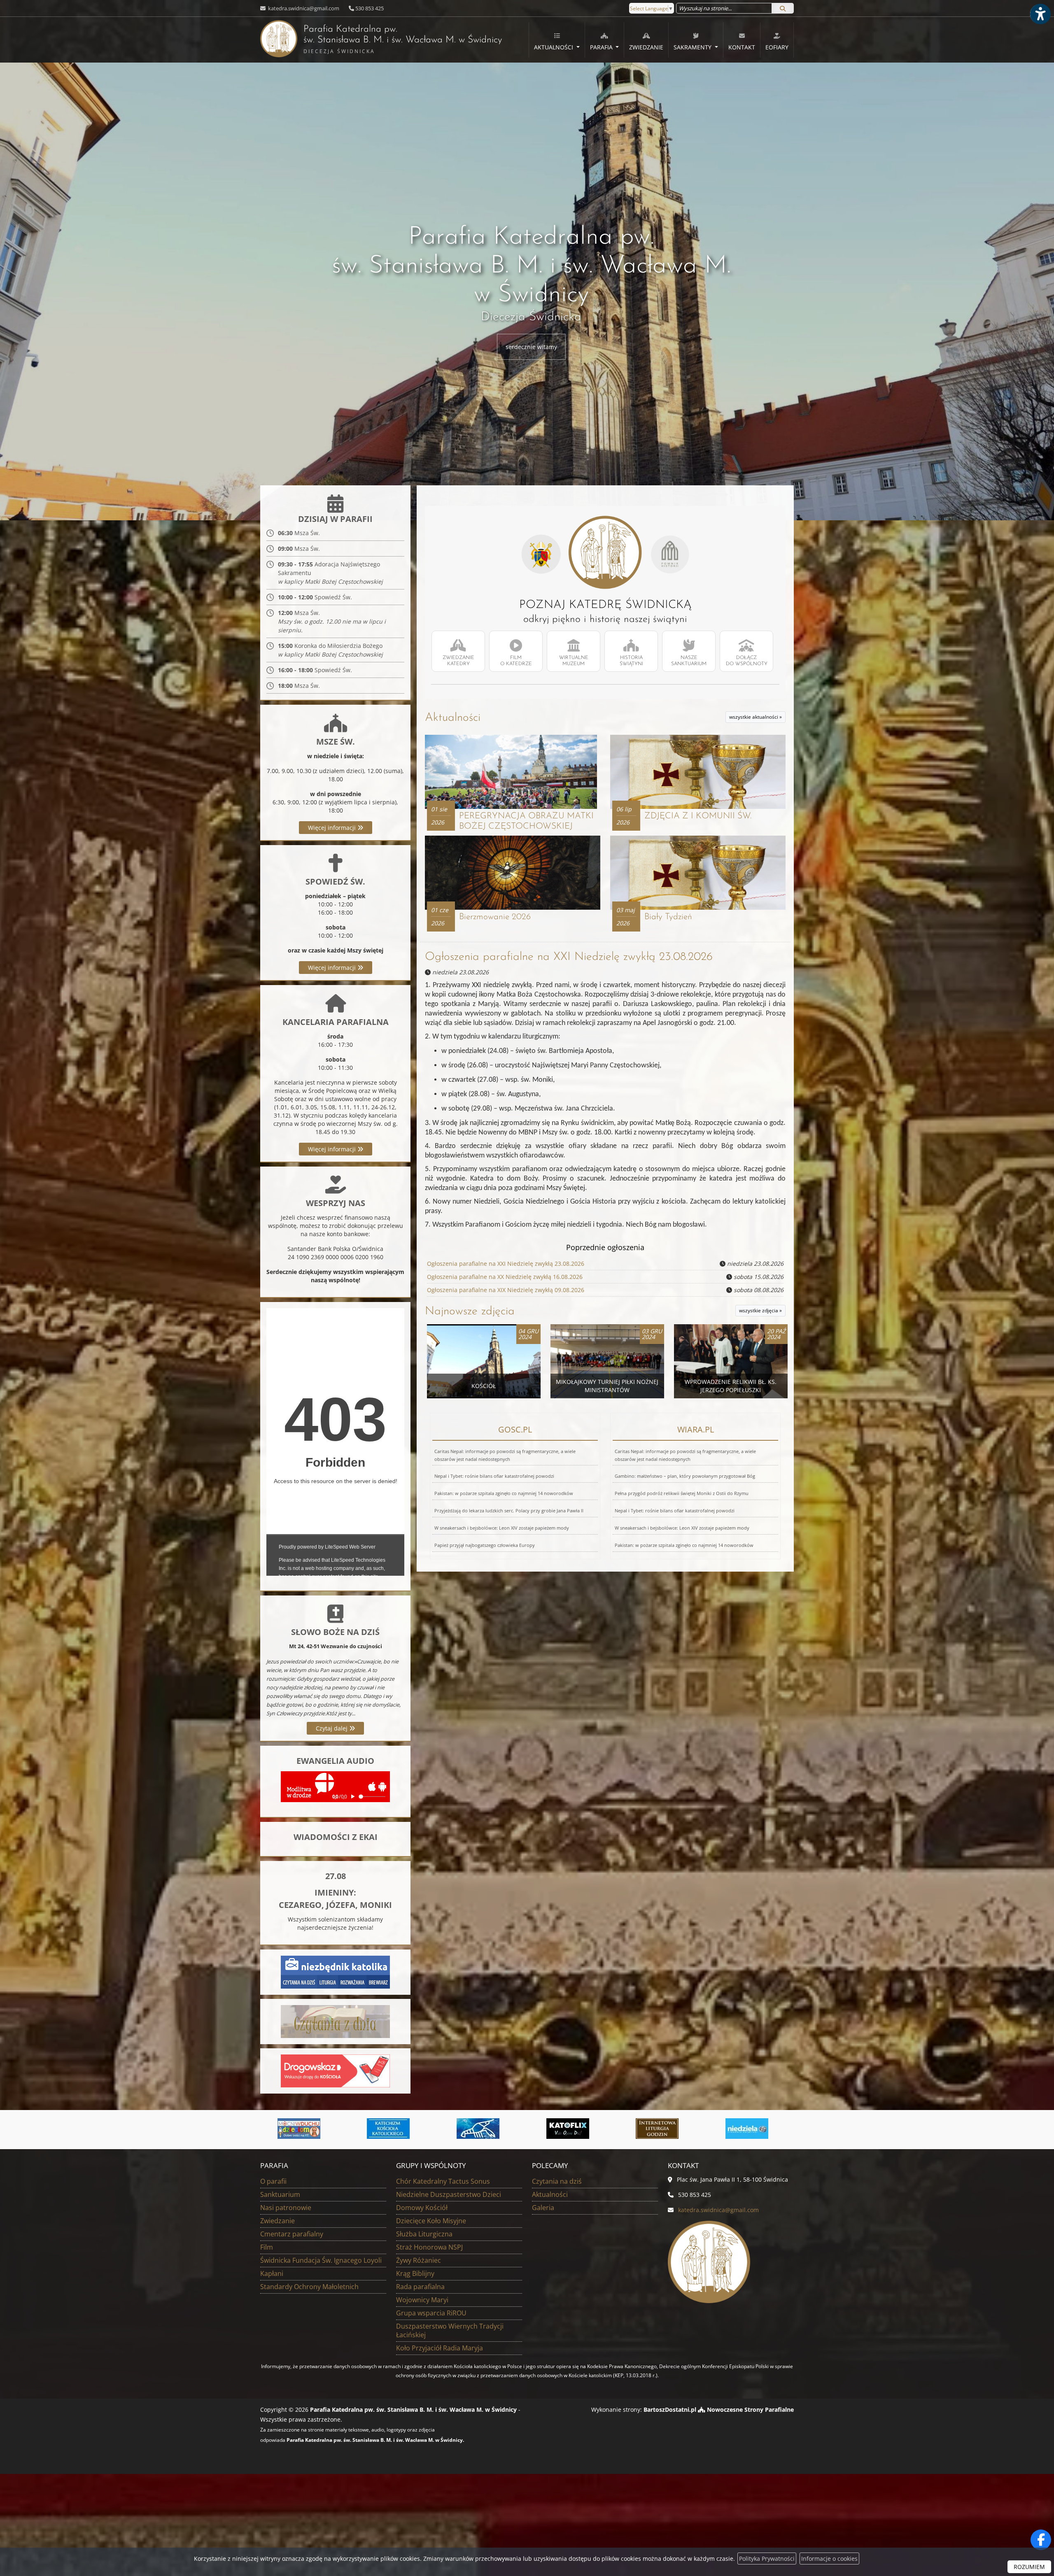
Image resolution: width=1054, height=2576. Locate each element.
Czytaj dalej (332, 1728)
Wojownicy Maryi (422, 2300)
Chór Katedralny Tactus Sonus (443, 2181)
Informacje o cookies (829, 2559)
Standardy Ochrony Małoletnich (309, 2287)
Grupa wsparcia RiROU (431, 2313)
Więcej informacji (333, 828)
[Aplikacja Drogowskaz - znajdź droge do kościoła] (335, 2070)
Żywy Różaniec (419, 2260)
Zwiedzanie (646, 47)
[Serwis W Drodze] (662, 2129)
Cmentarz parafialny (292, 2234)
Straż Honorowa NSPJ (429, 2247)
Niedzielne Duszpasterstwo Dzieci (449, 2194)
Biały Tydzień (668, 917)
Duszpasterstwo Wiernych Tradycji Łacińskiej (450, 2330)
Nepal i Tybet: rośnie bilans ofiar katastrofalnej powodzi (494, 1476)
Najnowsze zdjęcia (470, 1311)
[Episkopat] (751, 2129)
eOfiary (777, 47)
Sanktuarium (280, 2194)
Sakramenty (693, 47)
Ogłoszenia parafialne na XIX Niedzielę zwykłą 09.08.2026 (506, 1290)
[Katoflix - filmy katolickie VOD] (303, 2129)
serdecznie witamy (531, 347)
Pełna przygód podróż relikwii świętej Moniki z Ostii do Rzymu (682, 1493)
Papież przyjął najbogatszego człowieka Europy (485, 1545)
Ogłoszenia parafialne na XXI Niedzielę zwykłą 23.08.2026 (569, 957)
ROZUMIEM (1029, 2567)
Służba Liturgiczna (424, 2234)
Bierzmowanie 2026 (495, 917)
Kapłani (272, 2273)
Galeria (543, 2208)
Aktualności (554, 47)
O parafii (273, 2181)
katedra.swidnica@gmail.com (303, 8)
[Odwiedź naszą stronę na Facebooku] (1041, 2540)
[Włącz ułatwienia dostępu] (1040, 14)
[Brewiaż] (393, 2129)
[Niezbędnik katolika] (335, 1972)
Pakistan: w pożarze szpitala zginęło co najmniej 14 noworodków (504, 1493)
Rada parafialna (420, 2287)
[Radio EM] (572, 2129)
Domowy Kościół (422, 2208)
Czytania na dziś (557, 2181)
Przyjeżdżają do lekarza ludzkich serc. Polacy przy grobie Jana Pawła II (509, 1510)
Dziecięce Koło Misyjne (431, 2221)
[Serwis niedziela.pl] (483, 2129)
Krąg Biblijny (415, 2273)
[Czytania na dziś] (335, 2021)
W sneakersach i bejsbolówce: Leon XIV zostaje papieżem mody (502, 1528)
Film (267, 2247)
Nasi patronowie (286, 2208)
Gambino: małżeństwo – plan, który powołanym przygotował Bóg (685, 1476)
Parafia (602, 47)
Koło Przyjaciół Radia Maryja (440, 2348)
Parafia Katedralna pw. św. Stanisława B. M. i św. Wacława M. (381, 40)
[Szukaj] (783, 8)
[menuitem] (557, 40)
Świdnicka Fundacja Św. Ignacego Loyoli (321, 2260)
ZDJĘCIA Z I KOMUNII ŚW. (698, 816)
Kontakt (742, 47)
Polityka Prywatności (767, 2559)
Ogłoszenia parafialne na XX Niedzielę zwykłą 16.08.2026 (505, 1277)
